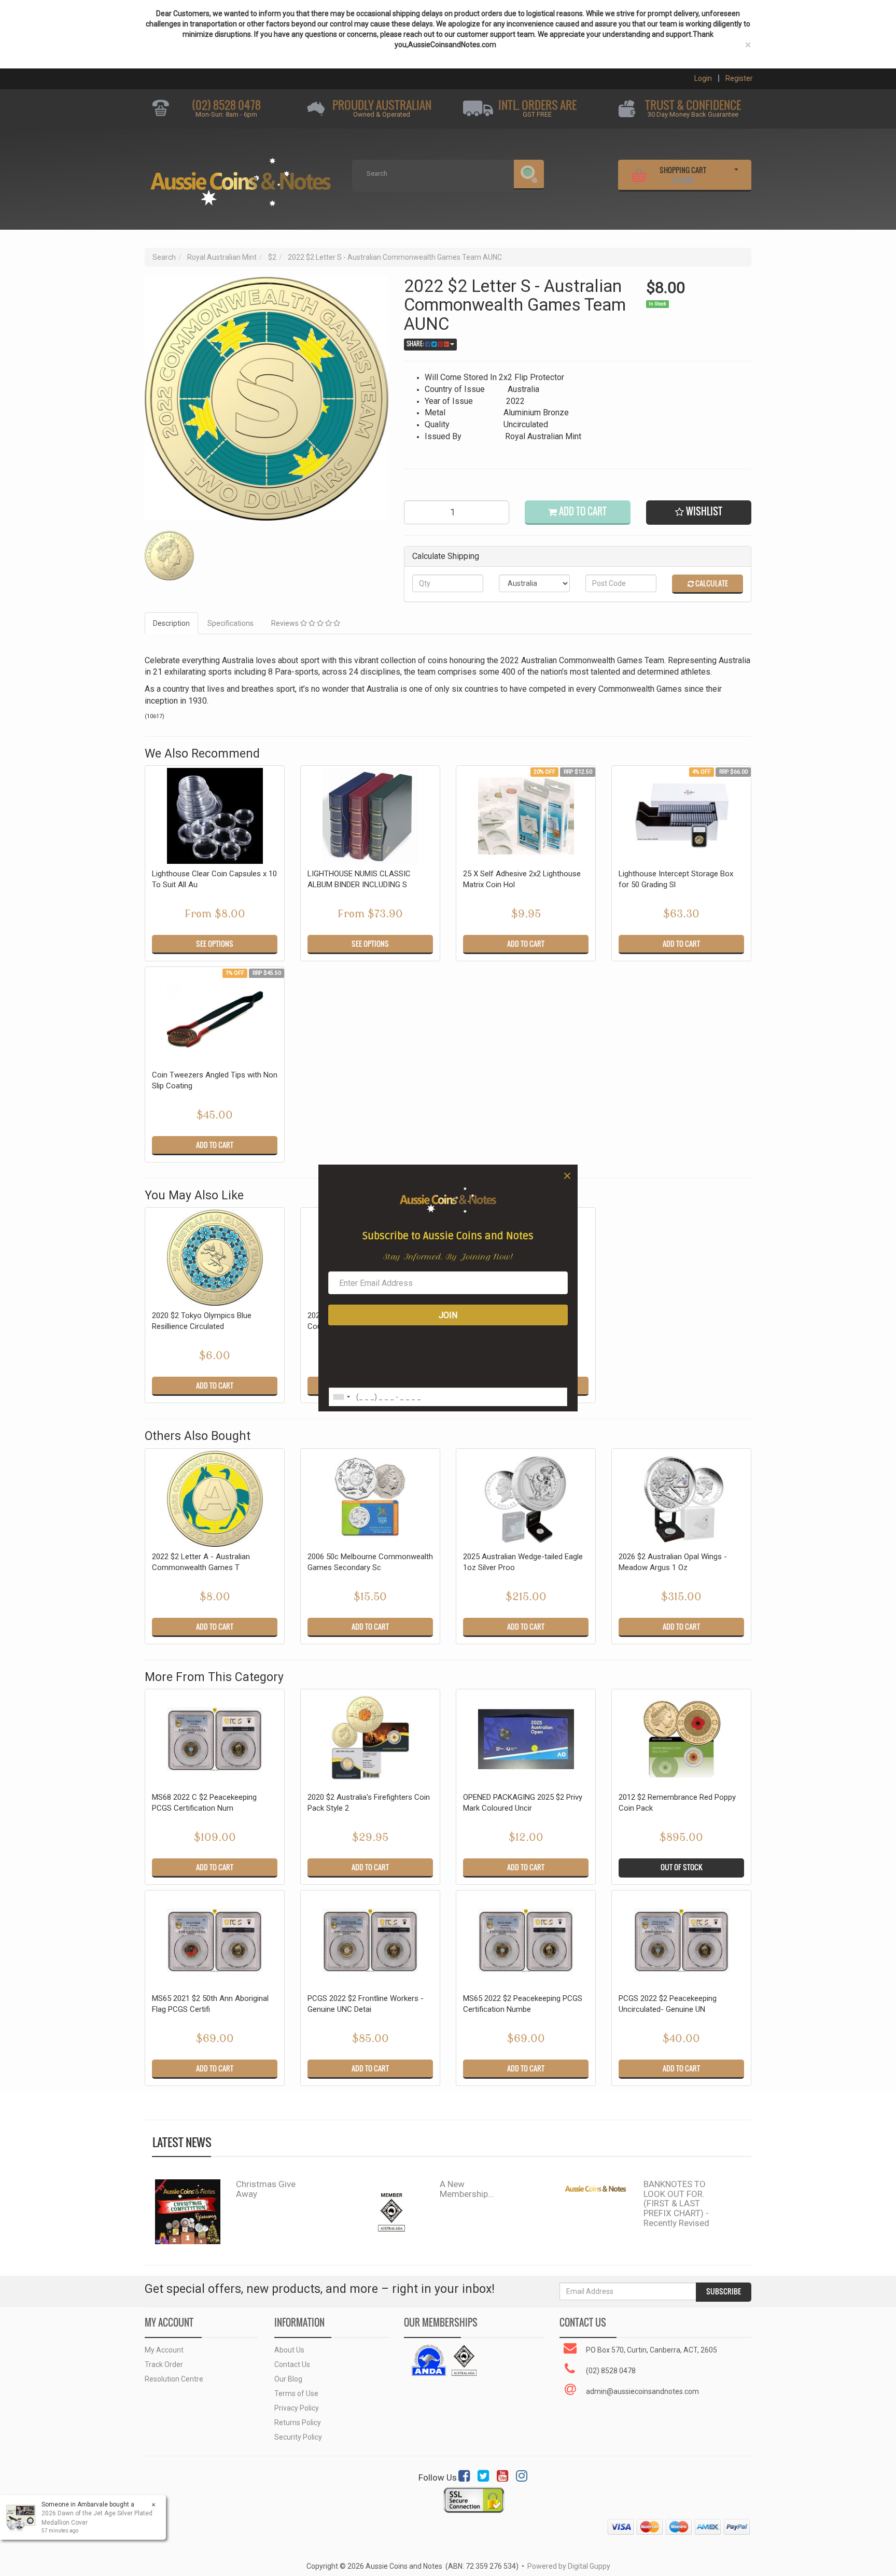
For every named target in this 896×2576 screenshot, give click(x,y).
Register (739, 78)
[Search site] (529, 175)
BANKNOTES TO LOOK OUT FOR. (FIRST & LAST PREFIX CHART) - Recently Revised (676, 2203)
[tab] (172, 623)
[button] (699, 513)
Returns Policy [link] (298, 2423)
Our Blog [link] (288, 2379)
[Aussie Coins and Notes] (241, 178)
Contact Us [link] (292, 2364)
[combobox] (341, 1397)
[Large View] (169, 556)
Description (171, 623)
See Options (215, 944)
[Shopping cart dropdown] (736, 174)
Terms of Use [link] (296, 2393)
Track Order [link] (164, 2364)
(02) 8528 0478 (226, 105)
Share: (416, 344)
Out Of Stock (682, 1867)
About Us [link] (289, 2350)
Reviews (286, 623)
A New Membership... (467, 2189)
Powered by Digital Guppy (569, 2566)
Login (703, 78)
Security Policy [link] (298, 2437)
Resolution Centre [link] (174, 2379)
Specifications (230, 623)
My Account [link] (164, 2350)
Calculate (711, 583)
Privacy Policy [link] (297, 2408)
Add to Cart (582, 512)
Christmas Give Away (266, 2189)
